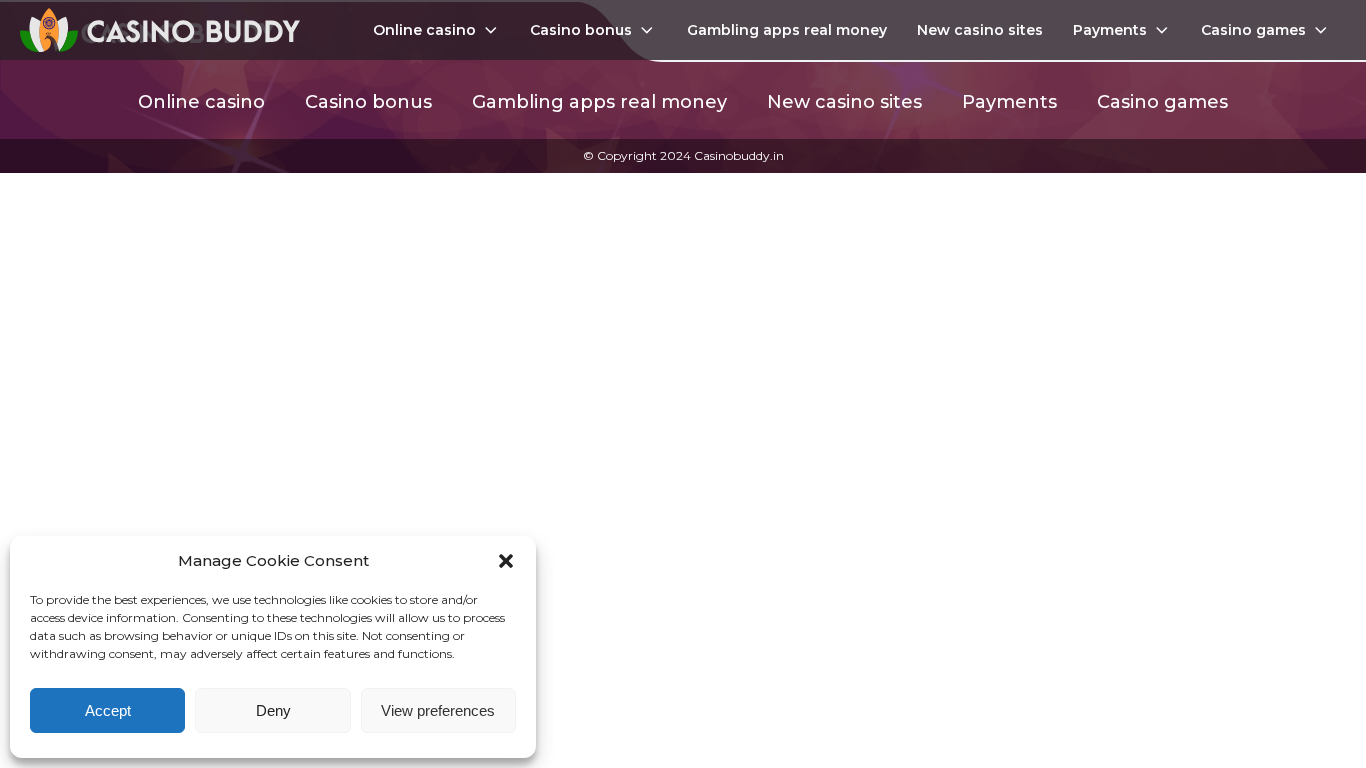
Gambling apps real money (787, 30)
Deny (273, 710)
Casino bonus (581, 30)
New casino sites (980, 30)
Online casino (424, 30)
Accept (108, 710)
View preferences (438, 710)
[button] (506, 561)
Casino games (1253, 30)
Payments (1110, 30)
